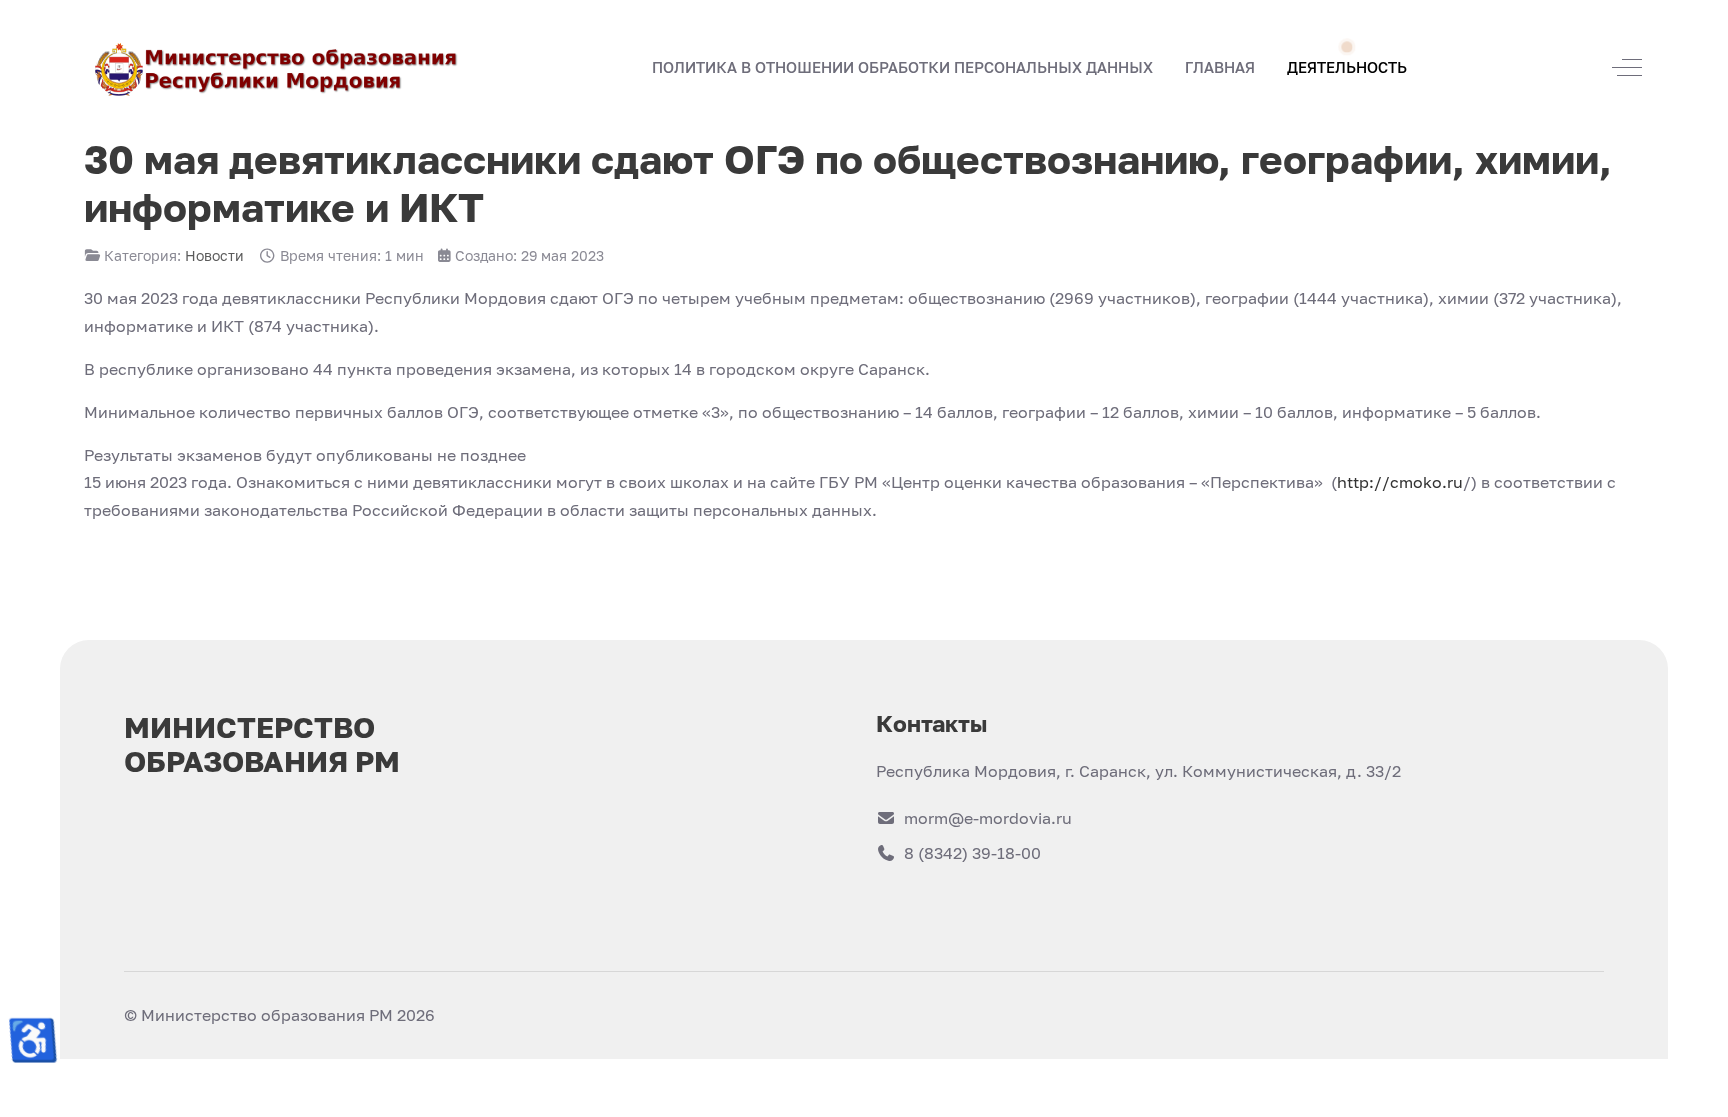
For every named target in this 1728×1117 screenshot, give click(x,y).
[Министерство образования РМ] (278, 67)
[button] (1220, 68)
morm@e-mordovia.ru (988, 818)
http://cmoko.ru (1400, 482)
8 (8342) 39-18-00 (972, 853)
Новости (214, 255)
